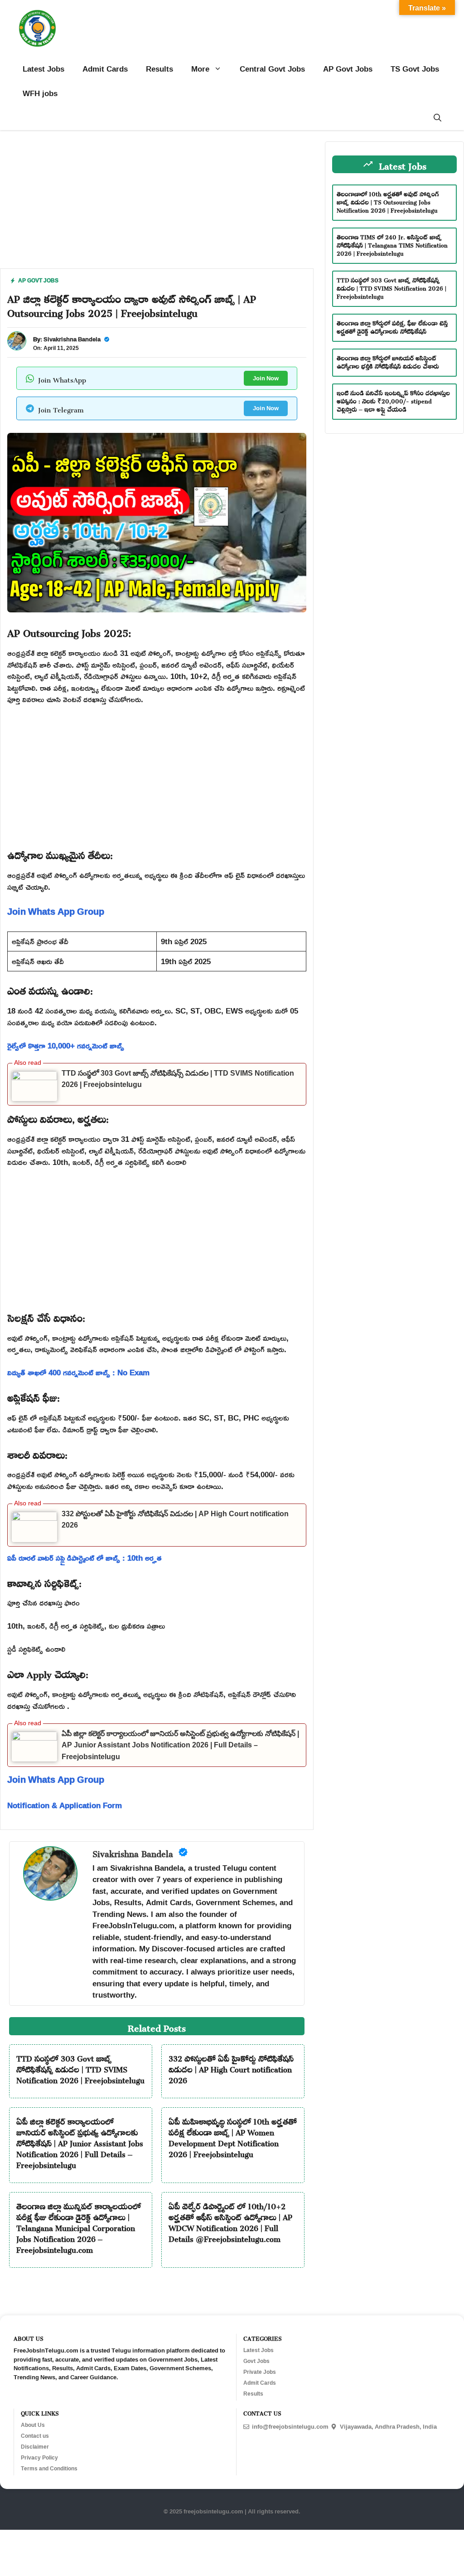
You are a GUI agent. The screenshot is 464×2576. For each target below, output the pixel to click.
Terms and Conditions (49, 2469)
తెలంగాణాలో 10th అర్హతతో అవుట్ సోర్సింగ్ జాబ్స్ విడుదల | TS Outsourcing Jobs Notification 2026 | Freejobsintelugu (388, 201)
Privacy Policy (39, 2458)
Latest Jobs (43, 69)
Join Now (266, 378)
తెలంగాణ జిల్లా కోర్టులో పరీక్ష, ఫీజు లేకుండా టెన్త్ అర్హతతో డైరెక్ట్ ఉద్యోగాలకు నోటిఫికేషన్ (392, 326)
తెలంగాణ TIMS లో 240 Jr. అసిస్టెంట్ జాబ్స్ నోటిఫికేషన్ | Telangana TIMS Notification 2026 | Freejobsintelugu (392, 244)
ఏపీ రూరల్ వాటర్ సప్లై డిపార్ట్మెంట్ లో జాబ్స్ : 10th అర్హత (85, 1558)
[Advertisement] (157, 205)
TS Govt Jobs (415, 69)
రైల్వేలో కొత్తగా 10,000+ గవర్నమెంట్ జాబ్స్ (66, 1045)
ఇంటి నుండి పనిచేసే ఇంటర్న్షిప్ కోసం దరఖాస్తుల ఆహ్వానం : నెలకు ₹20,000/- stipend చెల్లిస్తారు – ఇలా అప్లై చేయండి (393, 400)
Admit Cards (105, 69)
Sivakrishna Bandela (72, 339)
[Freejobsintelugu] (37, 28)
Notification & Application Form (65, 1805)
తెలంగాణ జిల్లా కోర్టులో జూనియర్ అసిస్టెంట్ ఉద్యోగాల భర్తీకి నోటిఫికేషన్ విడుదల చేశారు (388, 361)
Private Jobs (260, 2372)
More (200, 69)
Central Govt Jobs (272, 69)
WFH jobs (40, 93)
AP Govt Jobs (348, 69)
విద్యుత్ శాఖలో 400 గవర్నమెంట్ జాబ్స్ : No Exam (78, 1372)
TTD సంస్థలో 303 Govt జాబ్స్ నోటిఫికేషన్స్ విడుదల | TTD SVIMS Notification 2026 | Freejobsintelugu (80, 2068)
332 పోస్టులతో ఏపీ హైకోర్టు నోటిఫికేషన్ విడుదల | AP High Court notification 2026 (231, 2068)
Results (159, 69)
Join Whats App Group (56, 911)
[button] (437, 118)
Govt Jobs (256, 2361)
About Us (33, 2425)
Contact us (35, 2436)
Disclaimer (35, 2447)
